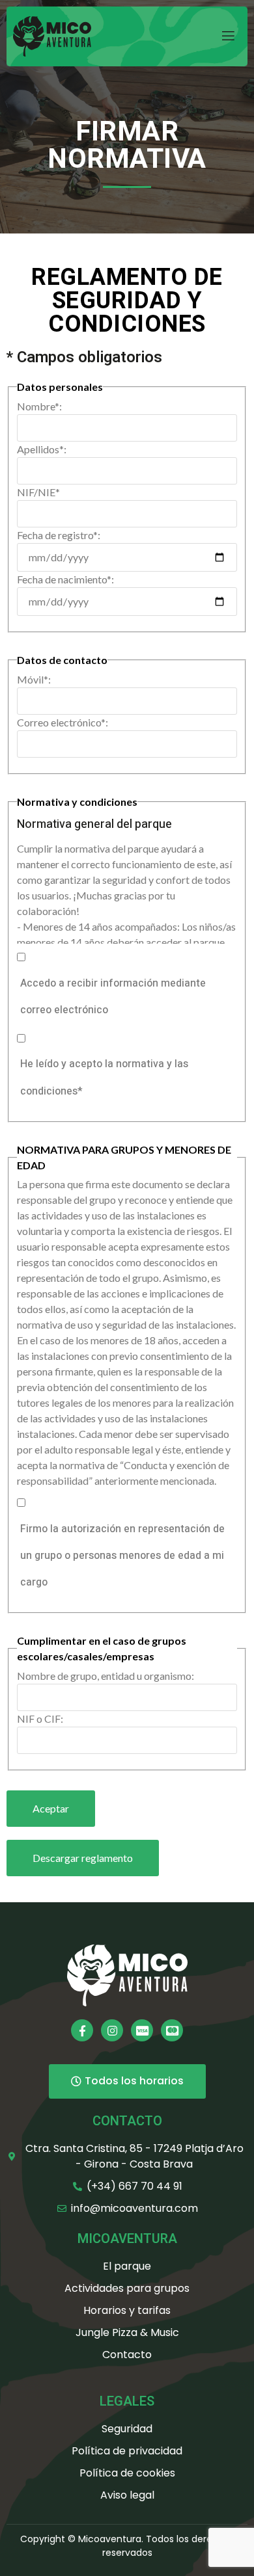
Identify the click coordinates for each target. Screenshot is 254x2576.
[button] (83, 1858)
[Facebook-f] (82, 2030)
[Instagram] (112, 2030)
